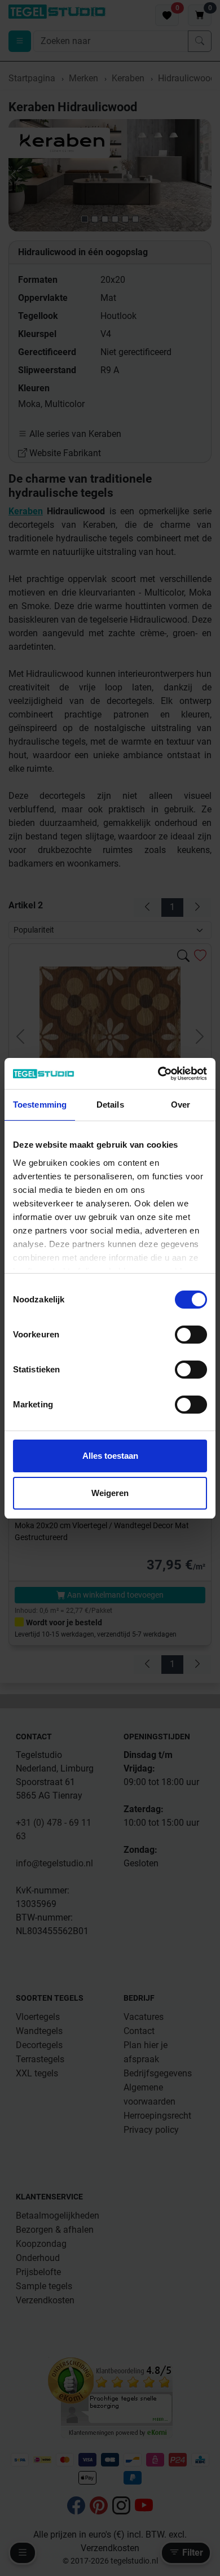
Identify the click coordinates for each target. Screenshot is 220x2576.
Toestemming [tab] (40, 1105)
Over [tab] (181, 1105)
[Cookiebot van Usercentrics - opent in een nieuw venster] (158, 1074)
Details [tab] (110, 1105)
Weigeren (110, 1493)
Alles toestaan (110, 1456)
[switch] (191, 1335)
